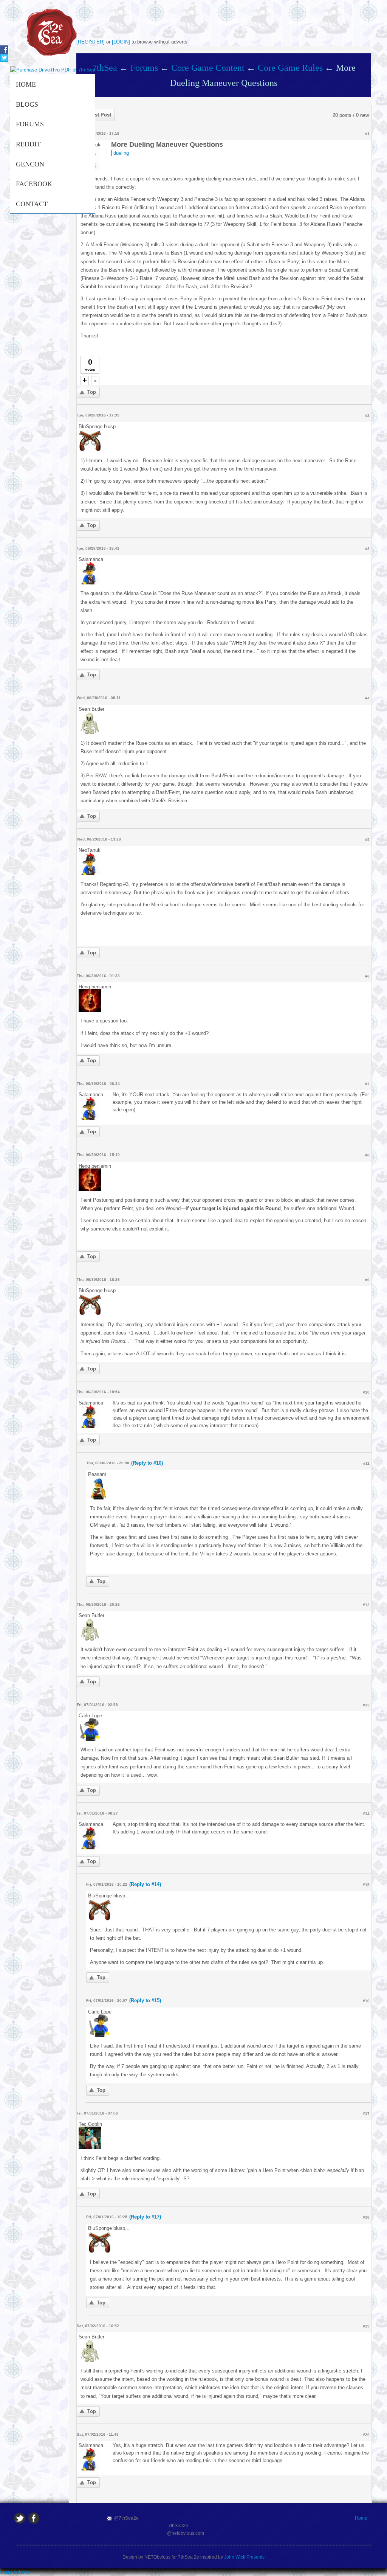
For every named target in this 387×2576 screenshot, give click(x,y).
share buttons (15, 2572)
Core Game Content (208, 68)
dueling (121, 153)
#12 (366, 1605)
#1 (367, 134)
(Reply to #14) (145, 1884)
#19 (366, 2326)
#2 (367, 416)
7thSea (105, 68)
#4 (367, 698)
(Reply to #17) (145, 2217)
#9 (367, 1280)
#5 (367, 840)
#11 (366, 1463)
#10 (366, 1392)
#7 (367, 1084)
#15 (366, 1885)
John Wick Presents (244, 2557)
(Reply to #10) (147, 1463)
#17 (366, 2114)
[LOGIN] (121, 42)
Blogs (27, 104)
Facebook (34, 184)
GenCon (30, 164)
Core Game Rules (290, 68)
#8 (367, 1155)
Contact (32, 204)
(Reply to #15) (145, 2000)
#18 (366, 2217)
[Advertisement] (224, 19)
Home (26, 84)
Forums (30, 124)
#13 (366, 1705)
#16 (366, 2001)
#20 (366, 2435)
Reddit (28, 144)
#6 (367, 976)
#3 (367, 549)
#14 (366, 1814)
